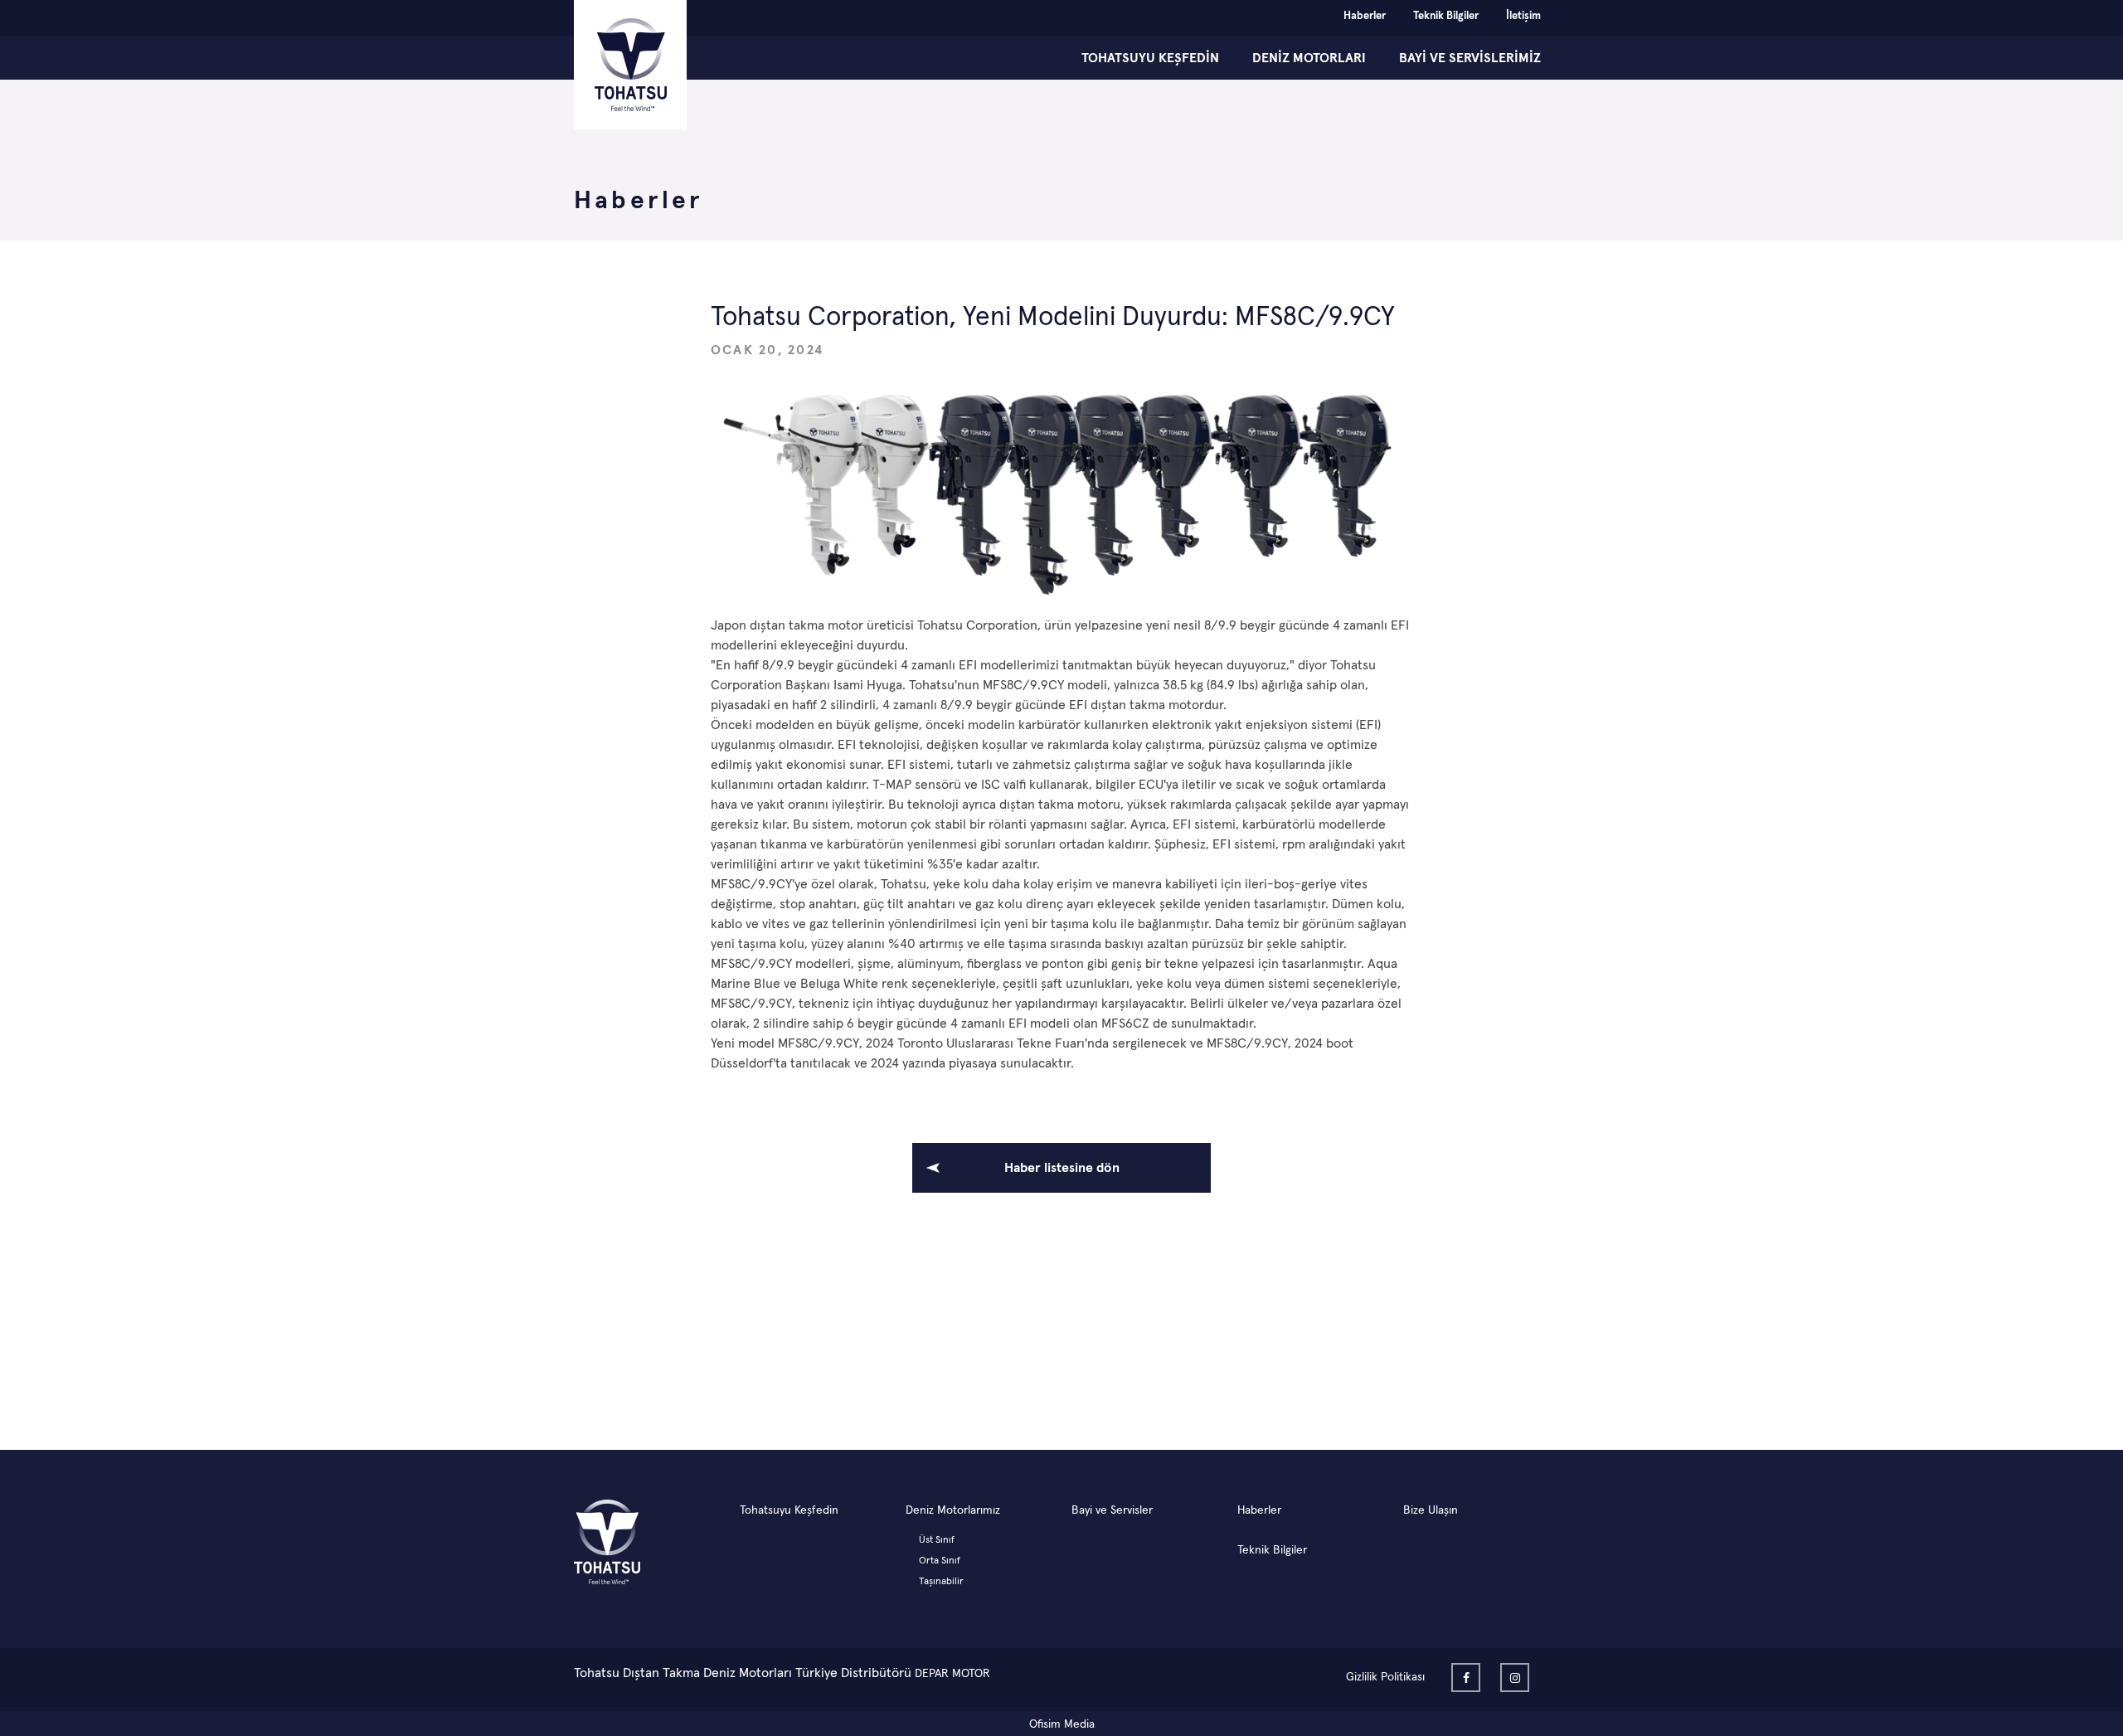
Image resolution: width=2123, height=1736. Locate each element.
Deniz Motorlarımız (953, 1510)
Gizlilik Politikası (1385, 1677)
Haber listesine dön (1062, 1168)
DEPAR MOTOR (952, 1674)
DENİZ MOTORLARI (1309, 58)
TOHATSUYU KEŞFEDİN (1150, 58)
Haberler (1365, 16)
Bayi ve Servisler (1112, 1510)
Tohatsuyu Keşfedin (789, 1510)
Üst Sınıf (937, 1540)
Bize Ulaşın (1431, 1510)
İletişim (1523, 16)
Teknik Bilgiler (1446, 16)
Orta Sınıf (940, 1561)
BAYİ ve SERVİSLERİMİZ (1470, 58)
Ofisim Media (1062, 1724)
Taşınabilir (941, 1582)
